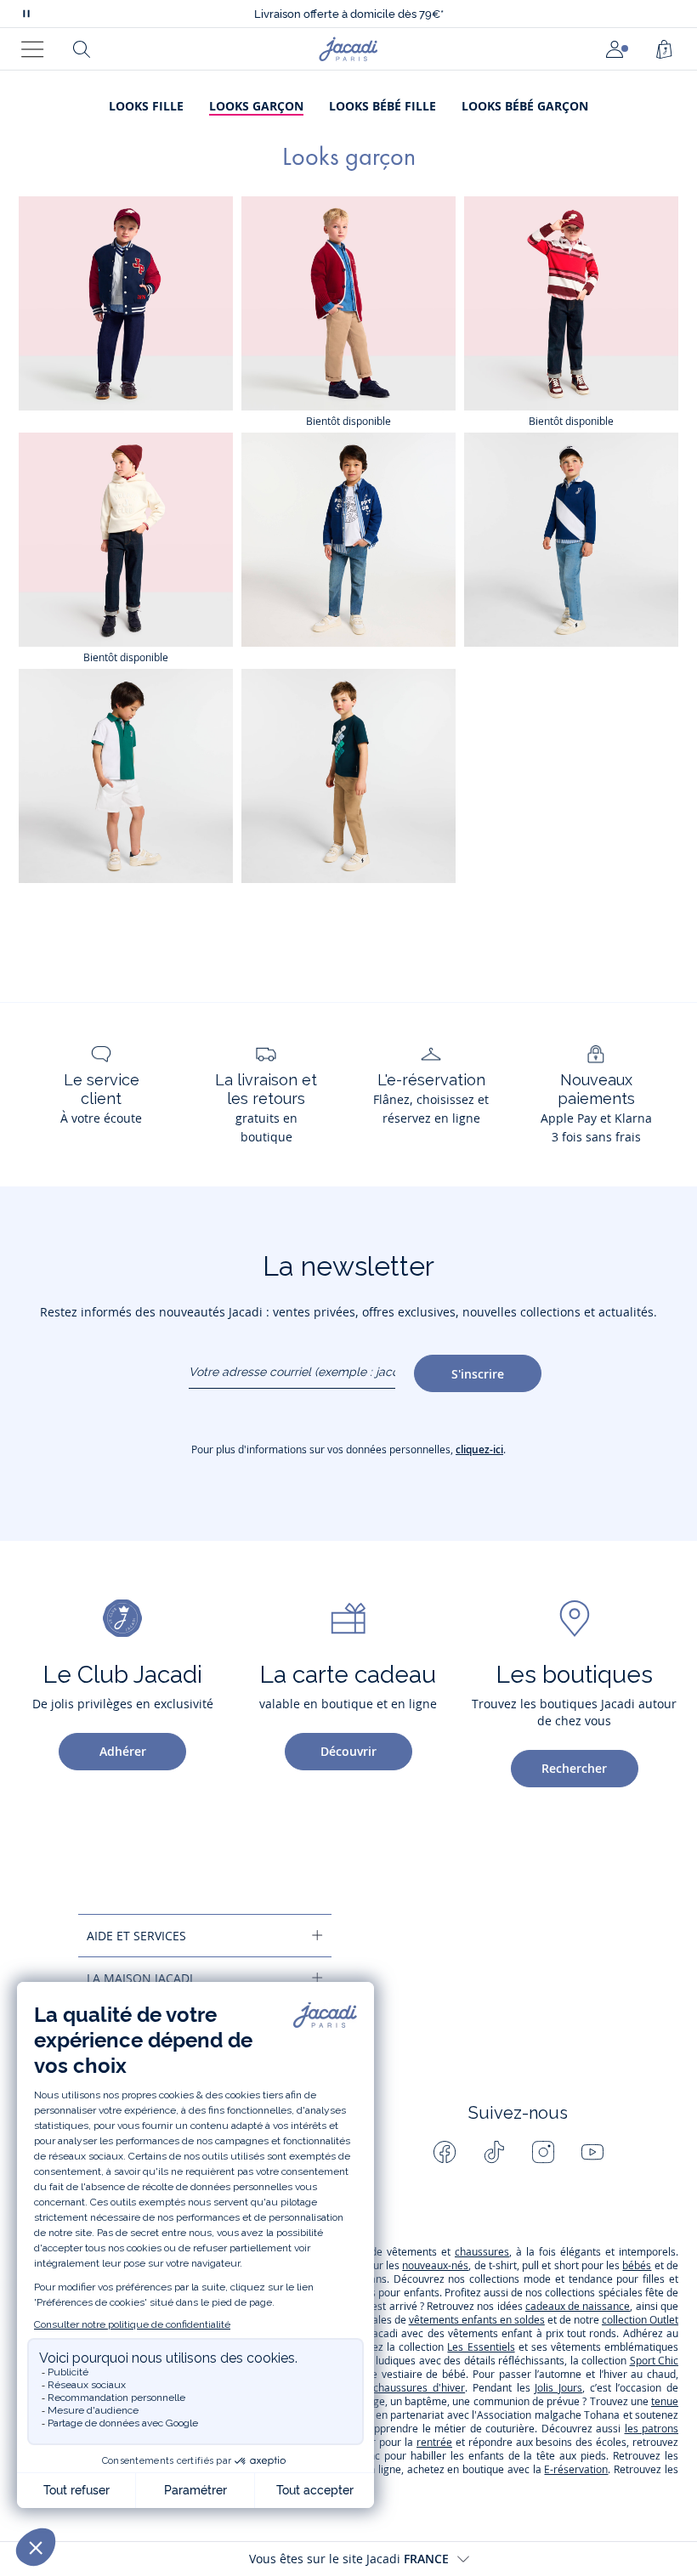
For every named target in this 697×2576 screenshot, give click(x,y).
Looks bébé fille (382, 106)
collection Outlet (640, 2320)
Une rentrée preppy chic (348, 14)
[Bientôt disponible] (348, 303)
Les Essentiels (481, 2347)
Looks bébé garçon (525, 106)
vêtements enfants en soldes (477, 2320)
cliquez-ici (479, 1449)
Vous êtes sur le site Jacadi (349, 2559)
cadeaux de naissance (578, 2306)
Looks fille (146, 106)
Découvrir (348, 1751)
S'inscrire (478, 1374)
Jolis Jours (558, 2388)
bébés (637, 2265)
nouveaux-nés (435, 2265)
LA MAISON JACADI (140, 1978)
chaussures (482, 2252)
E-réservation (576, 2469)
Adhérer (123, 1751)
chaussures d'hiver (419, 2388)
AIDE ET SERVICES (136, 1936)
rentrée (434, 2442)
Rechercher (574, 1768)
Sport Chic (654, 2361)
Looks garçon (256, 106)
